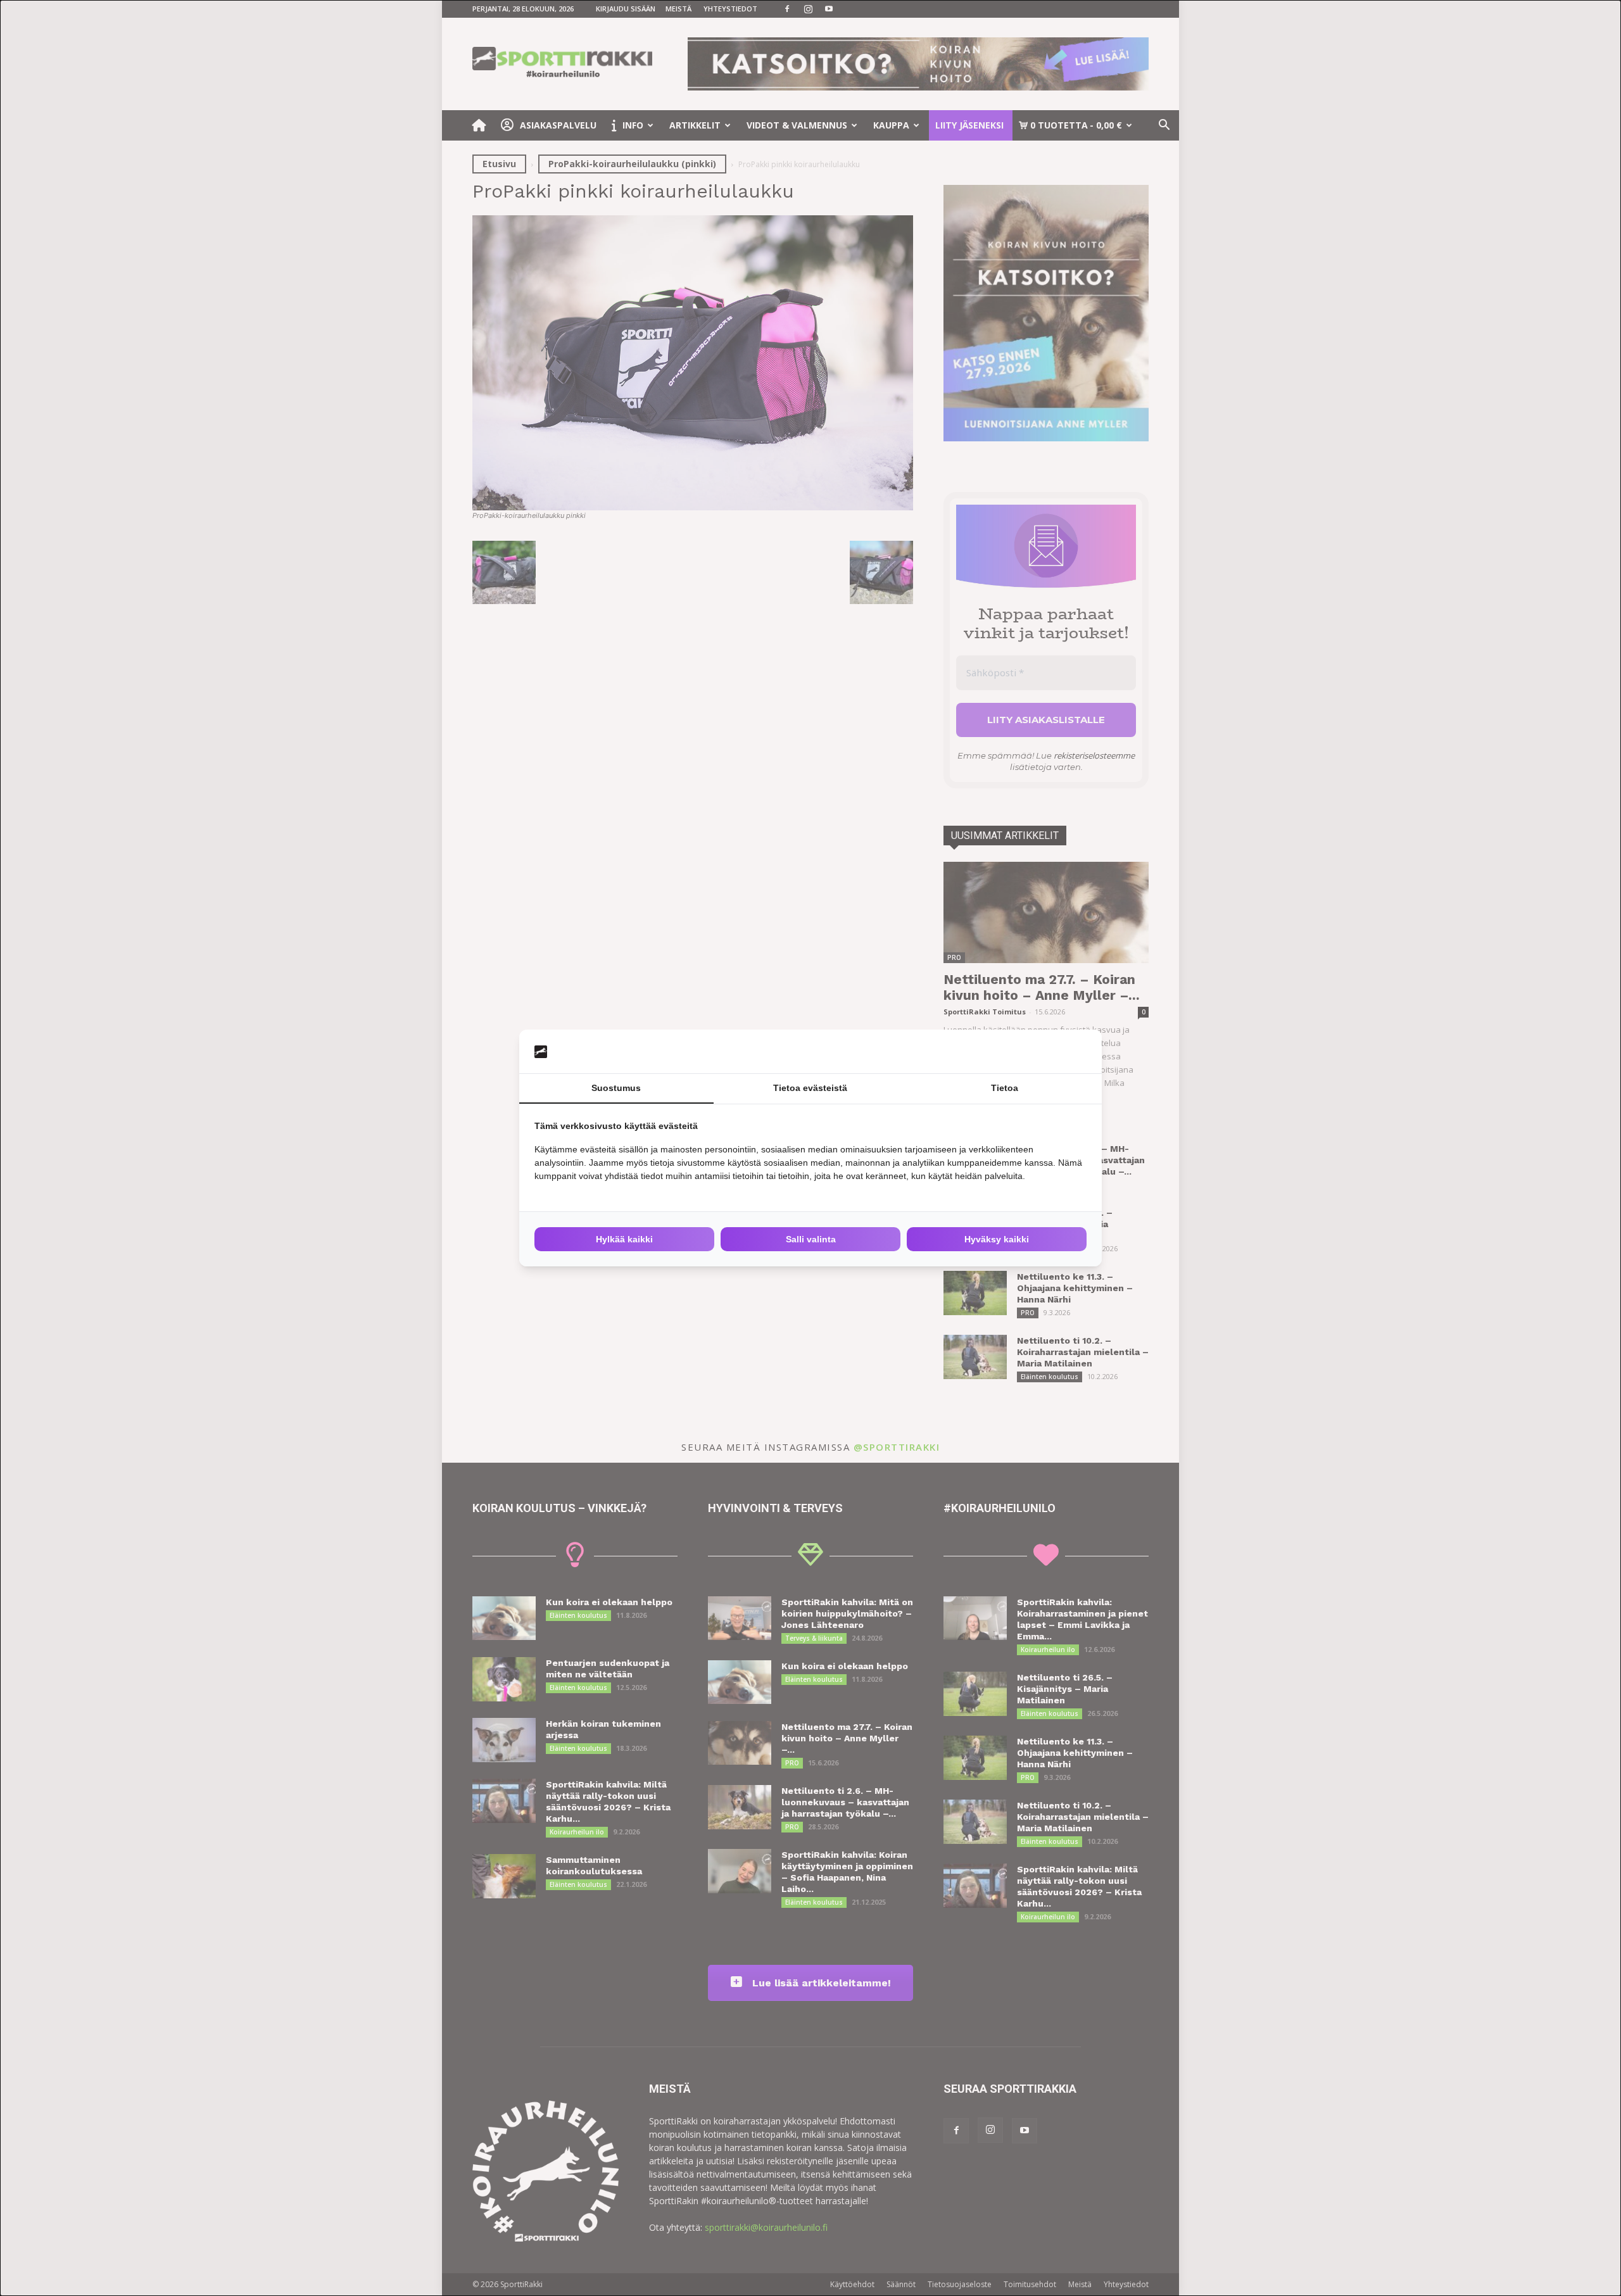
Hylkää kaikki (624, 1239)
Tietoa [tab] (1005, 1088)
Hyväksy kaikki (997, 1239)
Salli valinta (811, 1239)
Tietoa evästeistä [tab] (810, 1088)
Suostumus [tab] (616, 1088)
